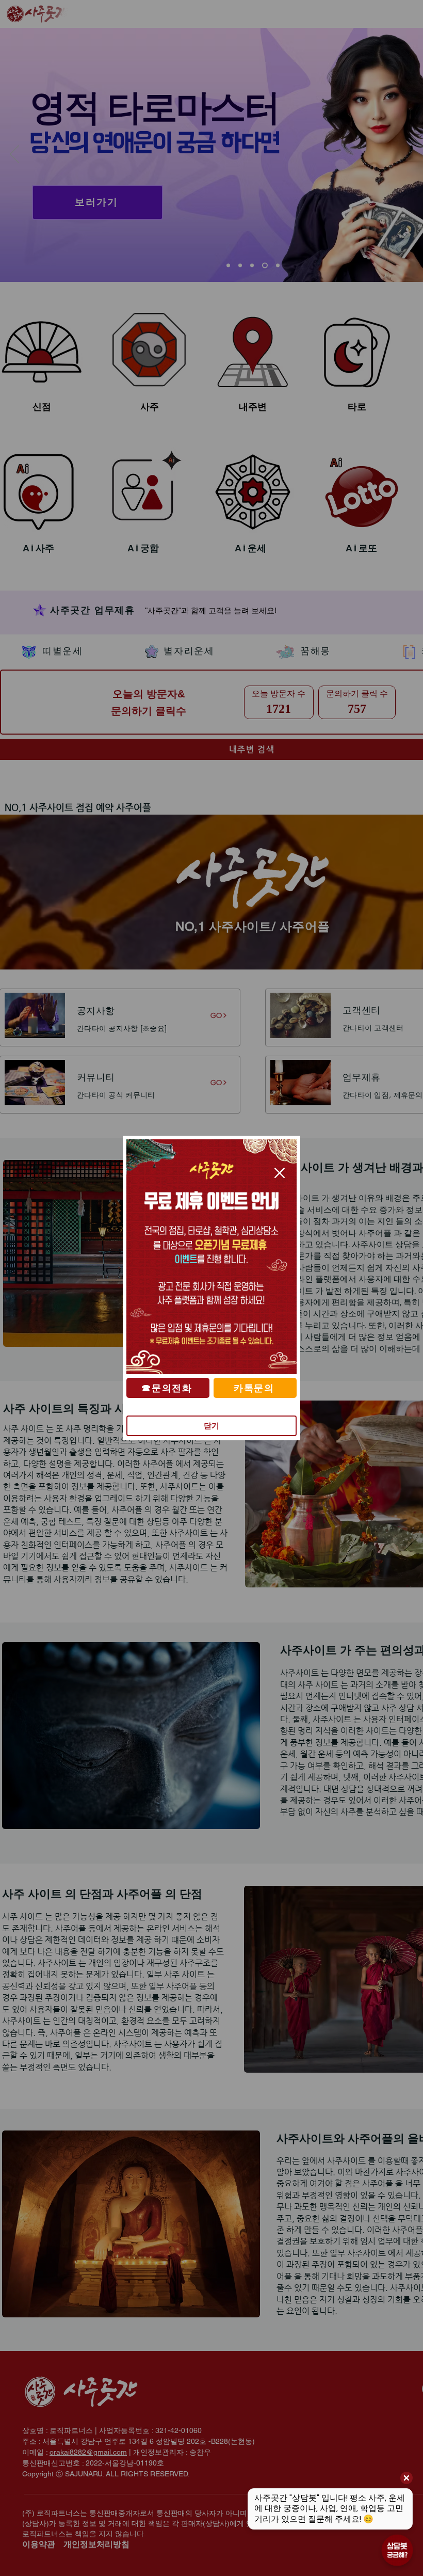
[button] (280, 1173)
